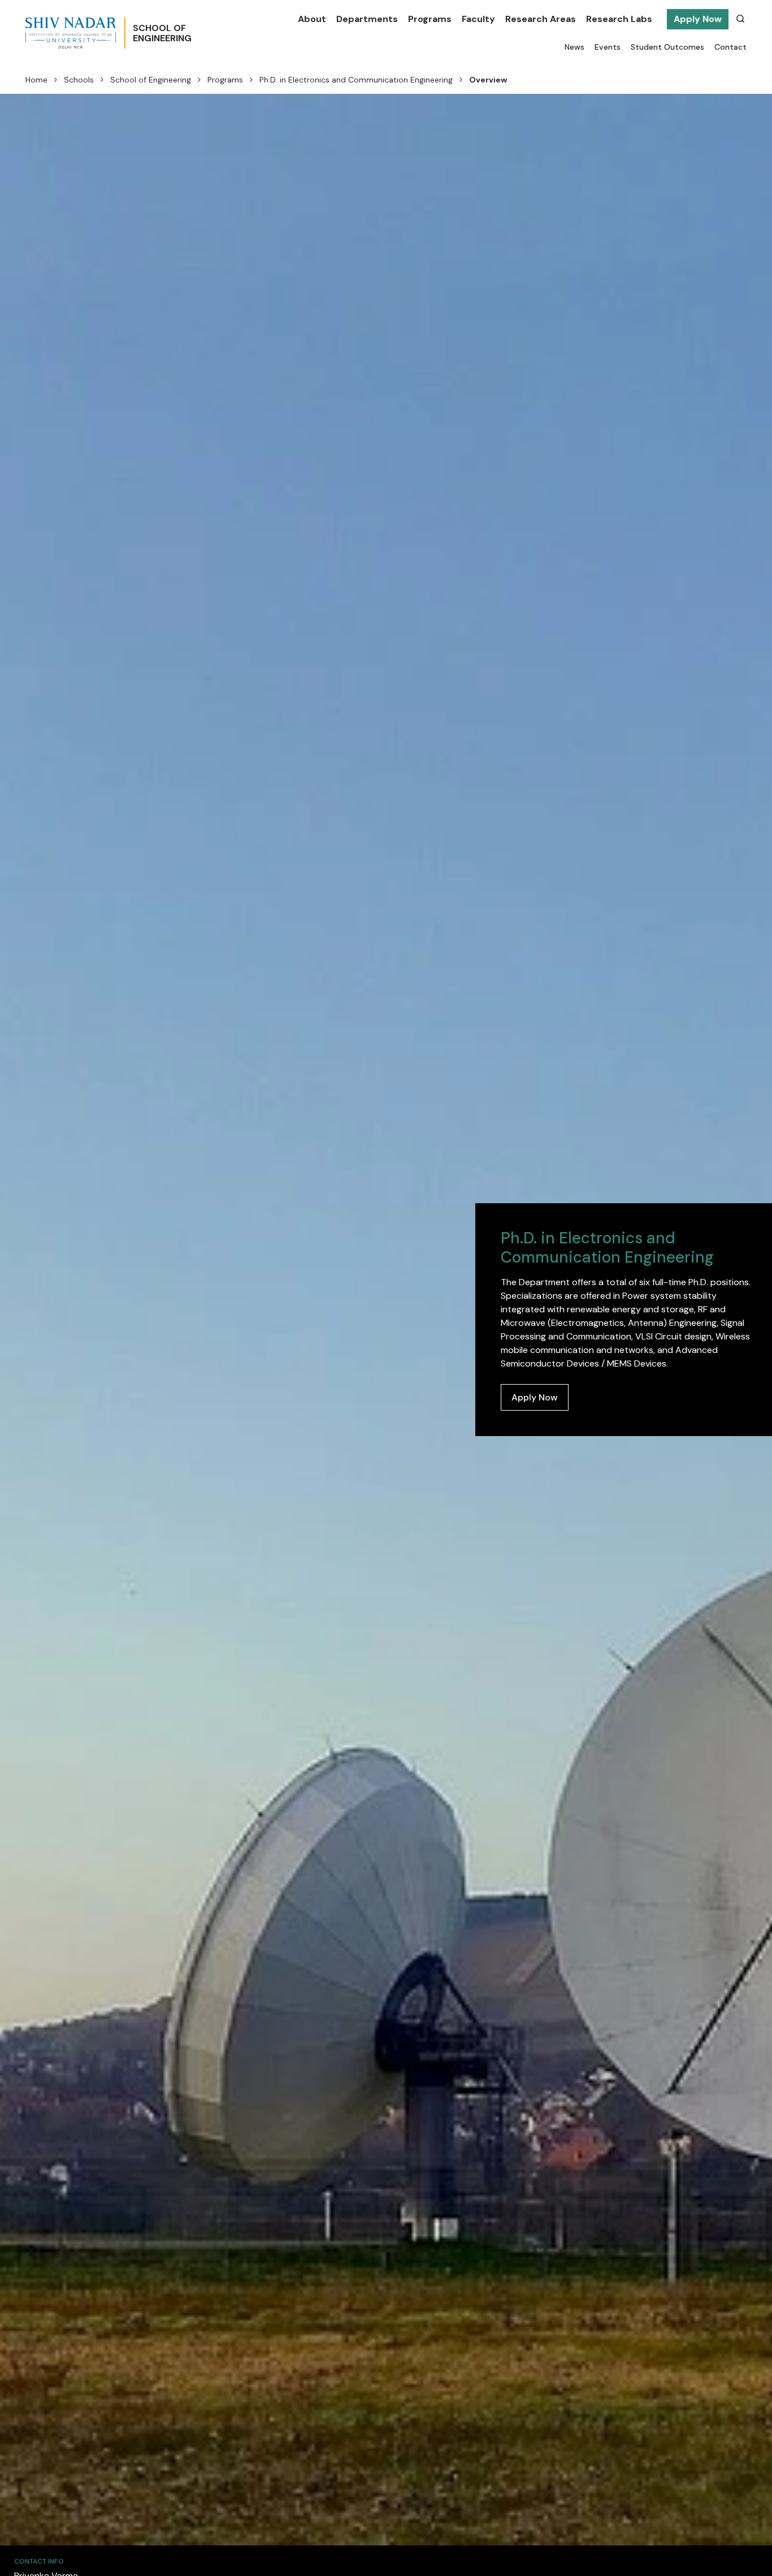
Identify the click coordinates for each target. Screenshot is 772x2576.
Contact (730, 47)
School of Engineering (151, 80)
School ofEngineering (162, 33)
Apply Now (698, 19)
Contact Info (39, 2561)
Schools (79, 80)
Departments (367, 19)
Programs (430, 19)
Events (608, 47)
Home (36, 80)
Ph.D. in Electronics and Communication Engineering (356, 80)
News (574, 47)
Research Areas (541, 19)
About (312, 19)
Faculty (478, 19)
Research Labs (619, 19)
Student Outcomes (667, 47)
